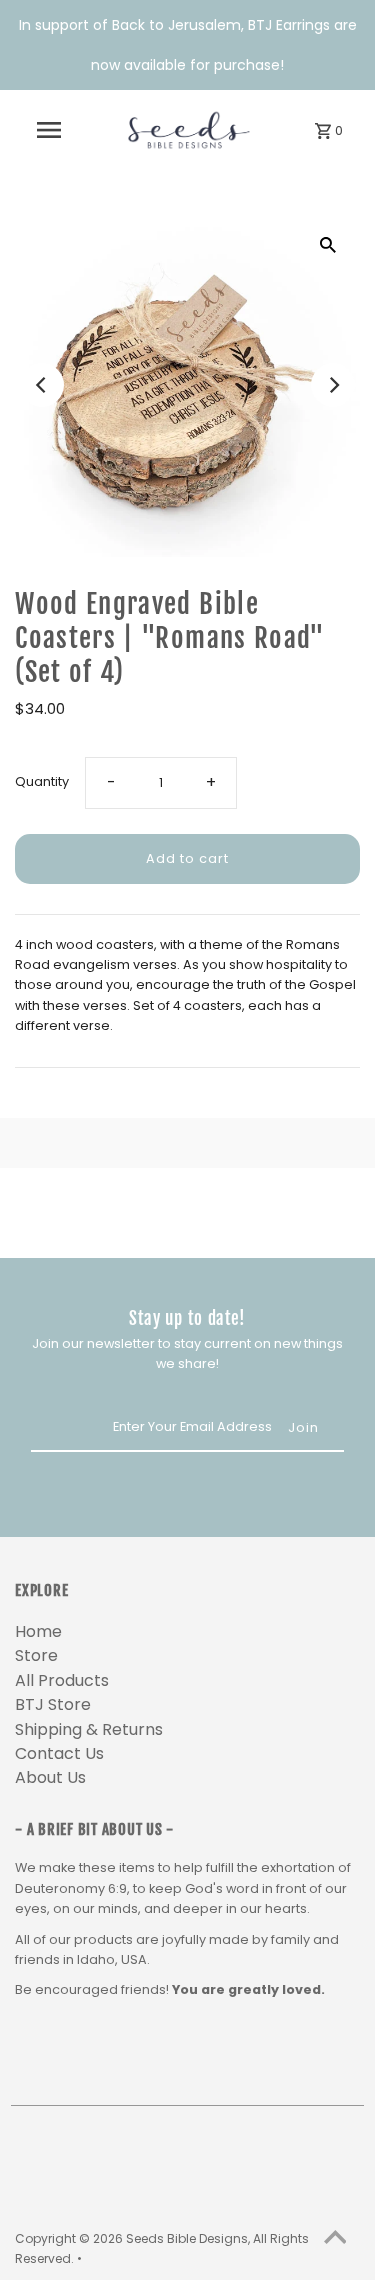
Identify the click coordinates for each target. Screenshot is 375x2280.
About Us (50, 1777)
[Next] (333, 385)
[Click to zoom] (328, 245)
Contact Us (59, 1753)
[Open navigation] (49, 130)
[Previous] (42, 385)
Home (38, 1631)
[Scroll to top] (335, 2240)
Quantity (42, 781)
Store (36, 1655)
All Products (62, 1680)
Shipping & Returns (89, 1729)
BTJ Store (53, 1704)
